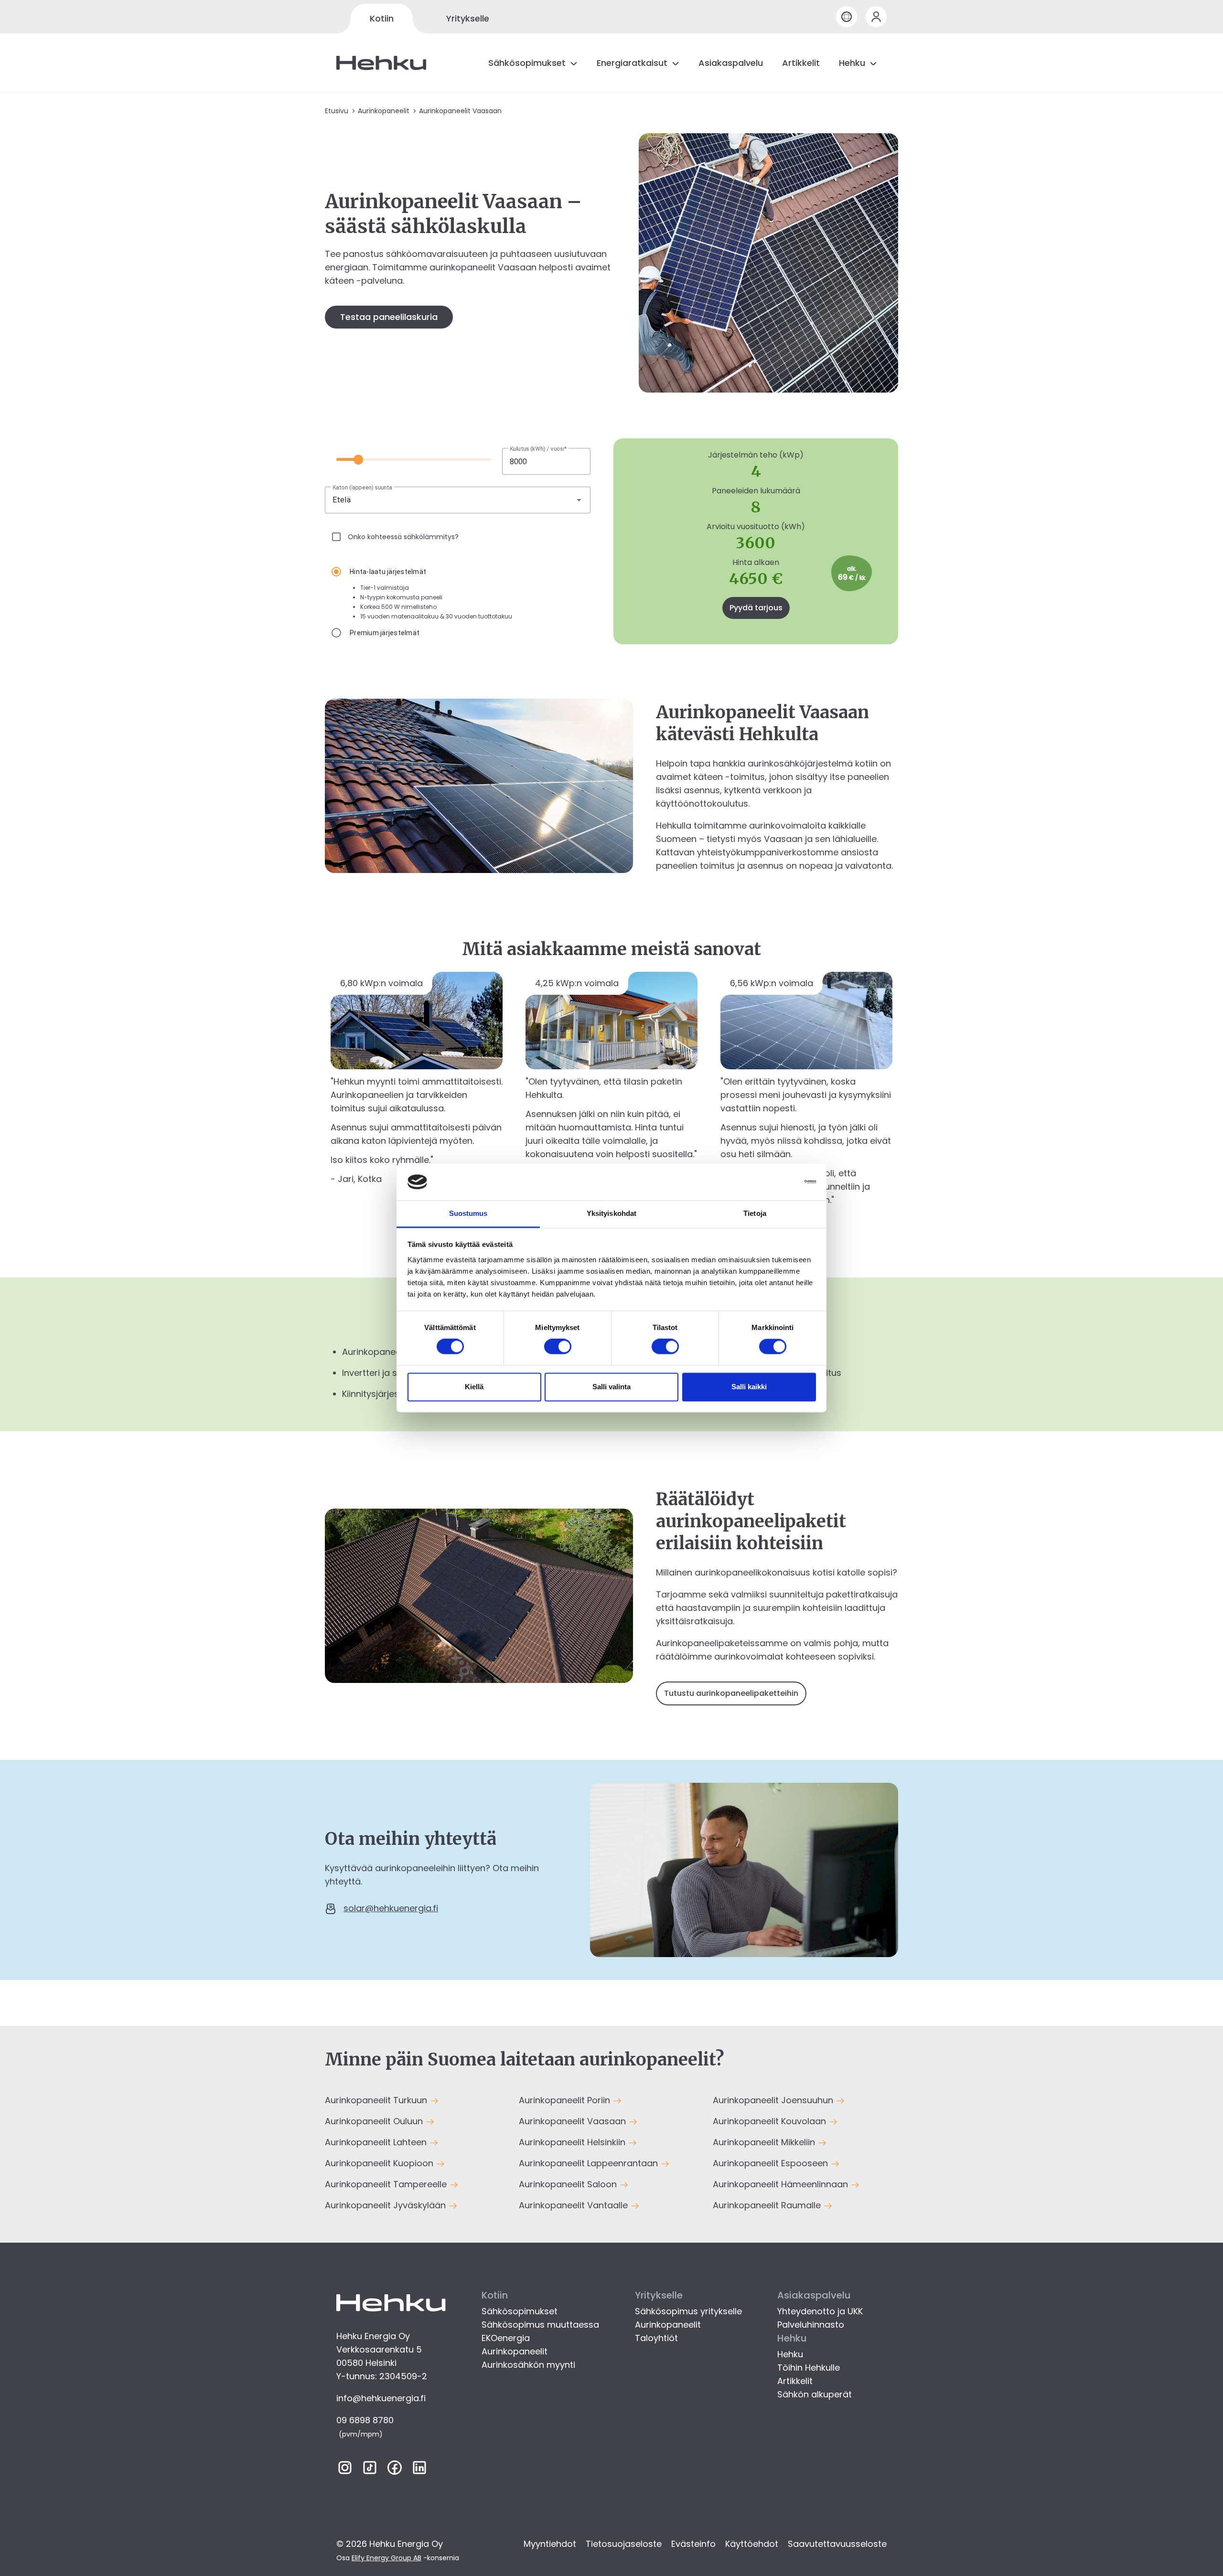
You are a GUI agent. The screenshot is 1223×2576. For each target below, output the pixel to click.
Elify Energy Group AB (386, 2558)
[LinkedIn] (419, 2470)
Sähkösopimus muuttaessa (540, 2325)
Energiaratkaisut (632, 63)
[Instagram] (345, 2470)
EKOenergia (506, 2338)
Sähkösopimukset (527, 63)
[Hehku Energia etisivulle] (381, 63)
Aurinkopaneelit (384, 111)
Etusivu (337, 111)
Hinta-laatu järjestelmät (388, 572)
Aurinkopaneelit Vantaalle (574, 2205)
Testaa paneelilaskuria (389, 317)
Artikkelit (801, 63)
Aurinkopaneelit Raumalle (768, 2205)
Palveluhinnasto (811, 2325)
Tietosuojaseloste (624, 2544)
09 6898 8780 (365, 2420)
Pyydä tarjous (756, 608)
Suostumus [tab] (468, 1213)
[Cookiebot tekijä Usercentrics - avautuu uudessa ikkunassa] (774, 1182)
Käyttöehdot (752, 2544)
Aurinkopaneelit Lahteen (377, 2142)
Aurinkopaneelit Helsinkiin (573, 2142)
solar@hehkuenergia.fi (391, 1908)
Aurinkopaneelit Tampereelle (387, 2184)
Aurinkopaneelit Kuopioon (380, 2163)
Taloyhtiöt (656, 2338)
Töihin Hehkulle (809, 2368)
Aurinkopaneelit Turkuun (377, 2100)
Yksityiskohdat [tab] (611, 1213)
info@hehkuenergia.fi (381, 2398)
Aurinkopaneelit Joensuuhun (774, 2100)
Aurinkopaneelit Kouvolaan (771, 2121)
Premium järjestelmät (385, 633)
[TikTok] (370, 2470)
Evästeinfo (693, 2544)
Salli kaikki (749, 1387)
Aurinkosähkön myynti (528, 2365)
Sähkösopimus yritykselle (688, 2311)
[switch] (558, 1347)
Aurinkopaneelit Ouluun (375, 2121)
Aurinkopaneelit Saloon (569, 2184)
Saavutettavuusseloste (837, 2544)
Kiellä (474, 1387)
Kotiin (382, 18)
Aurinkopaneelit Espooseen (772, 2163)
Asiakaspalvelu (731, 63)
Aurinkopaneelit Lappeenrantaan (590, 2163)
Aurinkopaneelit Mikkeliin (765, 2142)
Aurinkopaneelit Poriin (566, 2100)
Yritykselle (468, 18)
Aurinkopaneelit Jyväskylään (386, 2205)
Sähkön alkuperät (815, 2394)
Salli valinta (611, 1387)
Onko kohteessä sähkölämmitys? (403, 537)
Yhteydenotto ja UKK (820, 2311)
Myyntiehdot (550, 2544)
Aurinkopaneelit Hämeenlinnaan (782, 2184)
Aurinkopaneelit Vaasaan (574, 2121)
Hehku (852, 63)
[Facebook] (395, 2470)
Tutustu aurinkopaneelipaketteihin (731, 1693)
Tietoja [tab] (755, 1213)
